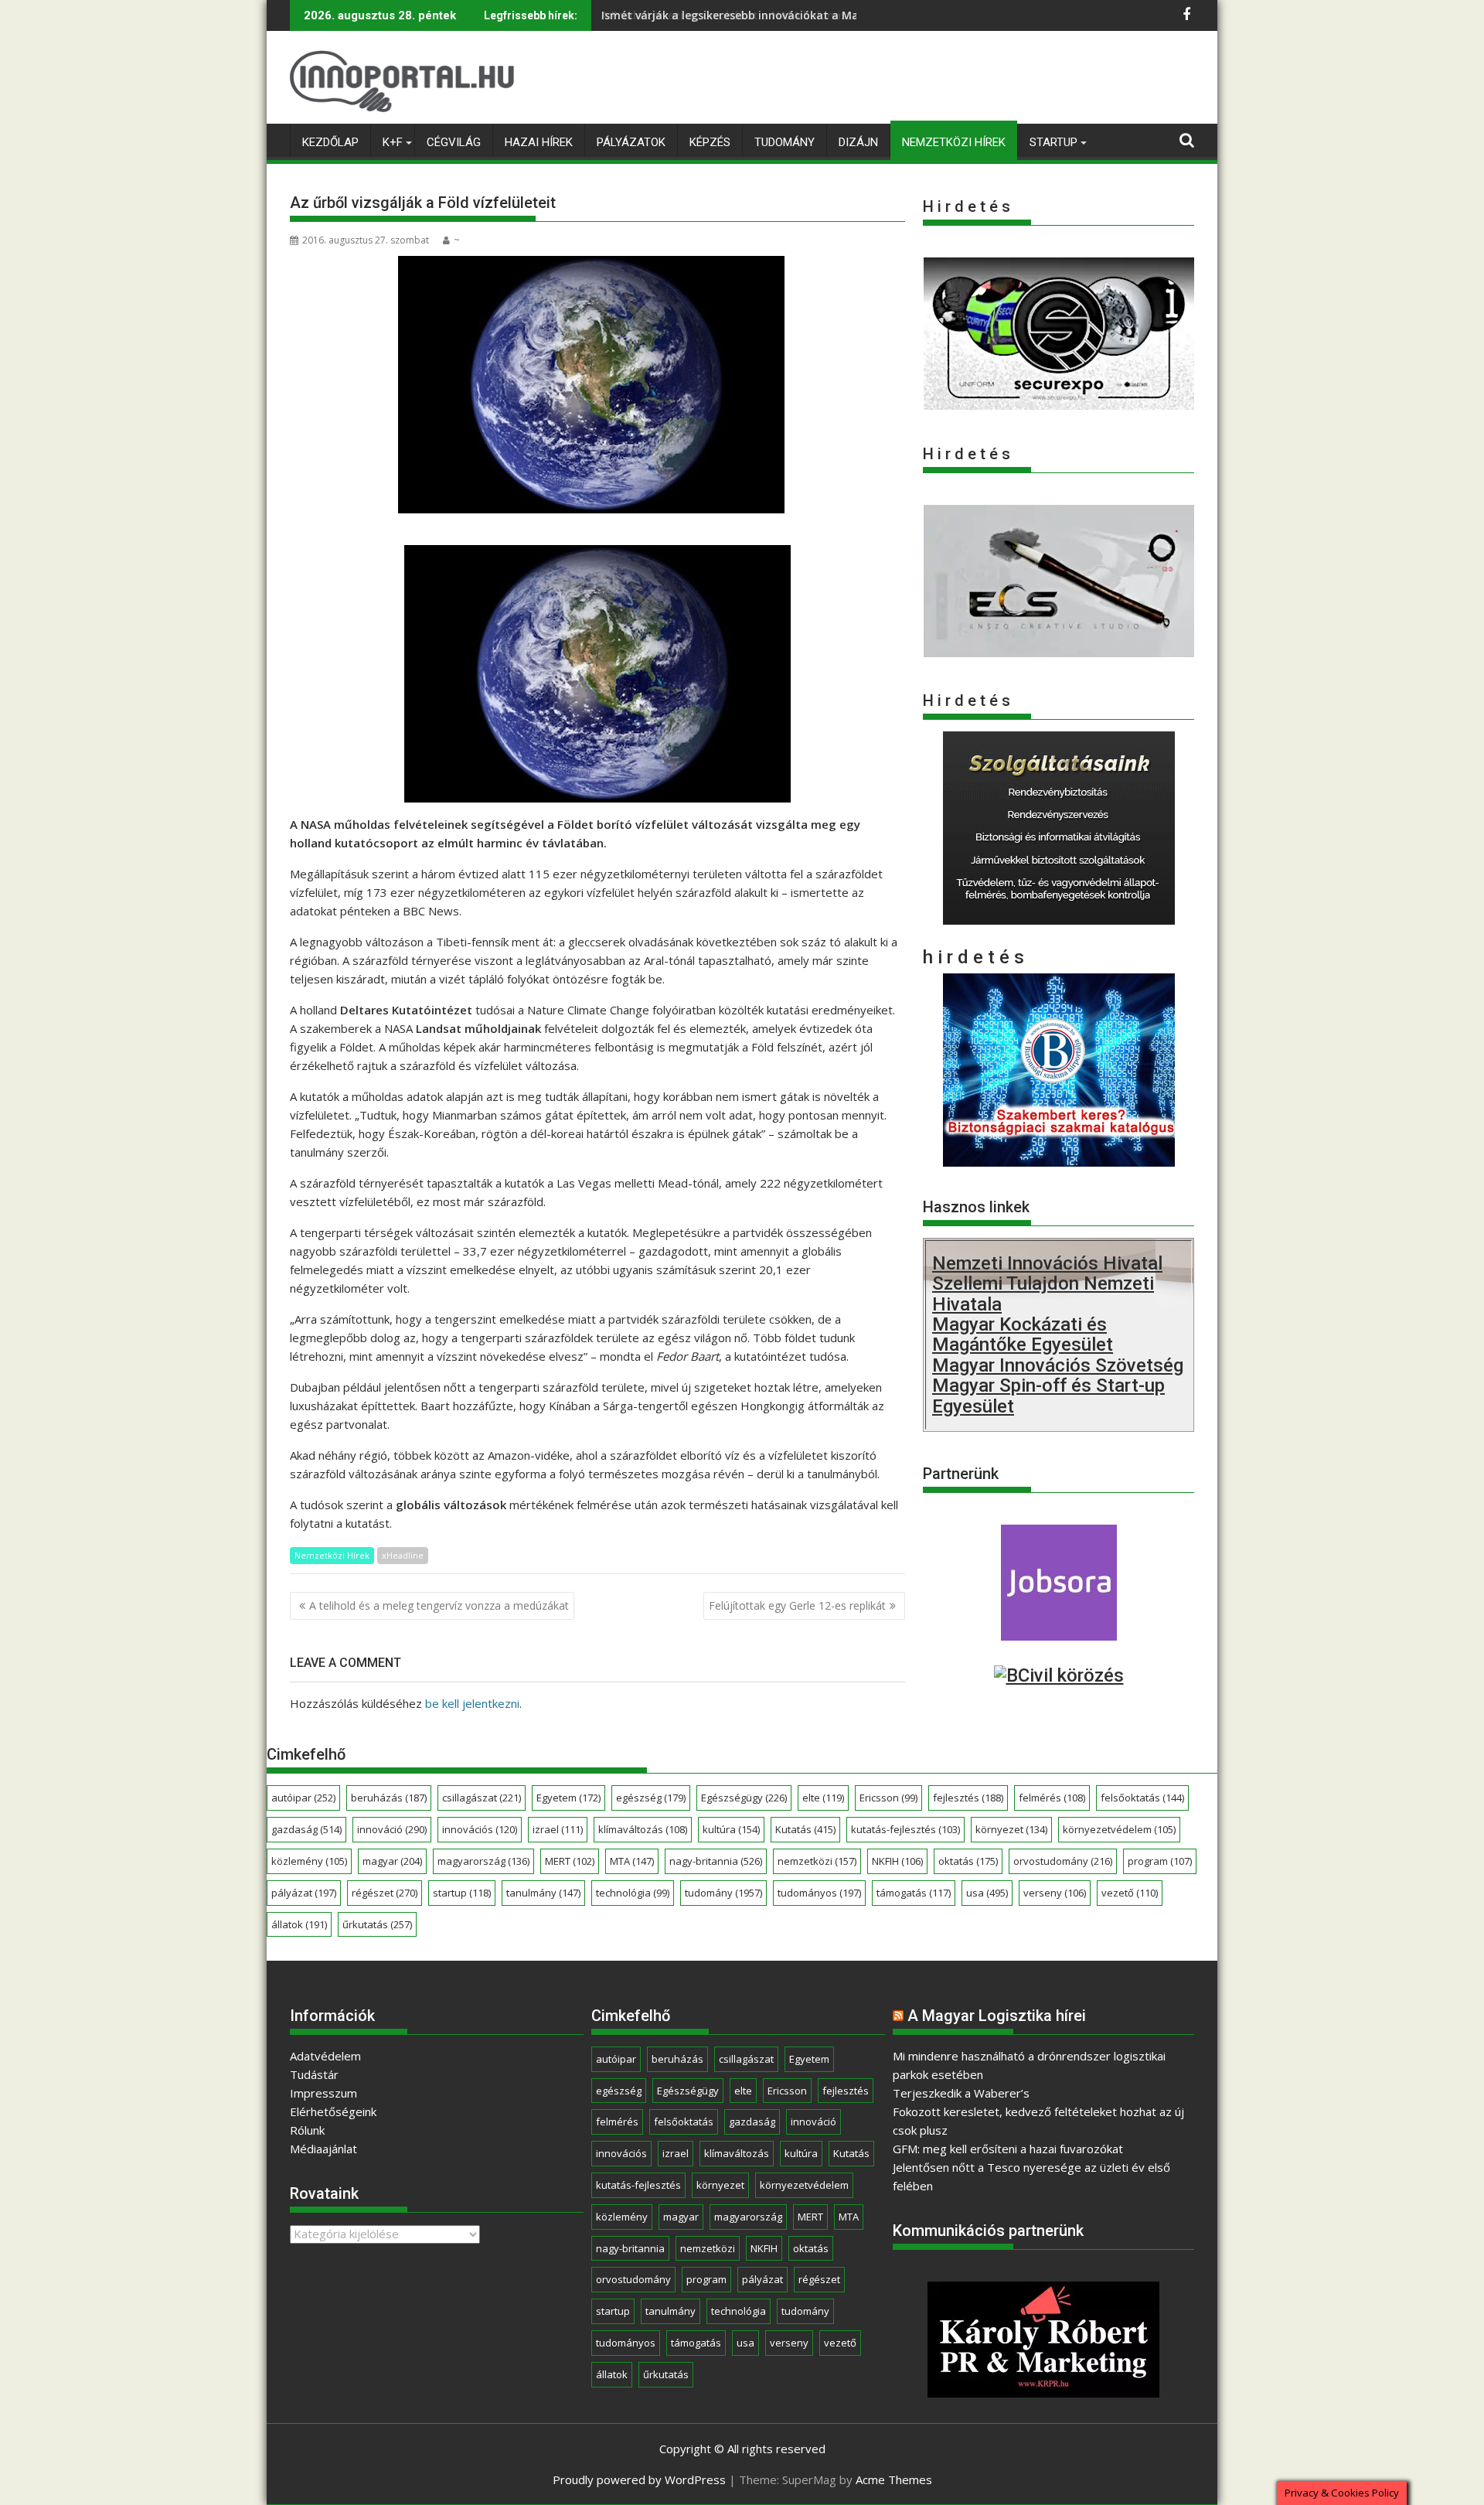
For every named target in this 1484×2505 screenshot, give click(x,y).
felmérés (1052, 1798)
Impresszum (323, 2093)
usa (987, 1893)
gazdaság (306, 1829)
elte (823, 1798)
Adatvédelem (325, 2056)
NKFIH (897, 1861)
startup (462, 1893)
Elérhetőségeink (333, 2111)
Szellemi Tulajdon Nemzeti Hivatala (1043, 1293)
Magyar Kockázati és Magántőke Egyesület (1023, 1334)
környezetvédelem (1119, 1829)
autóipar (303, 1798)
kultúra (731, 1829)
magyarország (483, 1861)
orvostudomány (1063, 1861)
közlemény (309, 1861)
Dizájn (858, 142)
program (1160, 1861)
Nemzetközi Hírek (954, 142)
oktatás (968, 1861)
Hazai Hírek (539, 142)
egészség (651, 1798)
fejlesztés (968, 1798)
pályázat (304, 1893)
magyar (392, 1861)
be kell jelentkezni (472, 1703)
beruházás (389, 1798)
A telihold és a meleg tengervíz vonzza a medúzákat (439, 1605)
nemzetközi (817, 1861)
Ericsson (888, 1798)
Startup (1053, 142)
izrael (558, 1829)
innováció (392, 1829)
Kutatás (805, 1829)
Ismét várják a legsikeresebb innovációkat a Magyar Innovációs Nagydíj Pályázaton (827, 15)
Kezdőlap (330, 142)
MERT (570, 1861)
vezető (1130, 1893)
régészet (385, 1893)
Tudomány (785, 142)
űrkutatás (377, 1924)
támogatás (914, 1893)
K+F (393, 142)
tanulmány (543, 1893)
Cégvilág (454, 142)
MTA (632, 1861)
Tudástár (314, 2074)
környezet (1011, 1829)
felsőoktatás (1142, 1798)
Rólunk (307, 2130)
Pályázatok (631, 142)
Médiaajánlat (323, 2149)
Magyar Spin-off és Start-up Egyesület (1048, 1396)
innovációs (480, 1829)
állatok (299, 1924)
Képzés (710, 142)
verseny (1055, 1893)
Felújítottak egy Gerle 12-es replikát (797, 1605)
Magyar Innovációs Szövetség (1058, 1365)
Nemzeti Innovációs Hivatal (1047, 1263)
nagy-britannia (716, 1861)
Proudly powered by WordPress (639, 2479)
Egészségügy (744, 1798)
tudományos (819, 1893)
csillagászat (482, 1798)
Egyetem (568, 1798)
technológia (633, 1893)
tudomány (723, 1893)
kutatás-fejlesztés (905, 1829)
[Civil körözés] (1059, 1675)
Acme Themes (894, 2479)
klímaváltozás (643, 1829)
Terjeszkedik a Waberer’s (961, 2093)
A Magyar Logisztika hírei (997, 2016)
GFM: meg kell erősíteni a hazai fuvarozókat (1008, 2149)
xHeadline (403, 1555)
